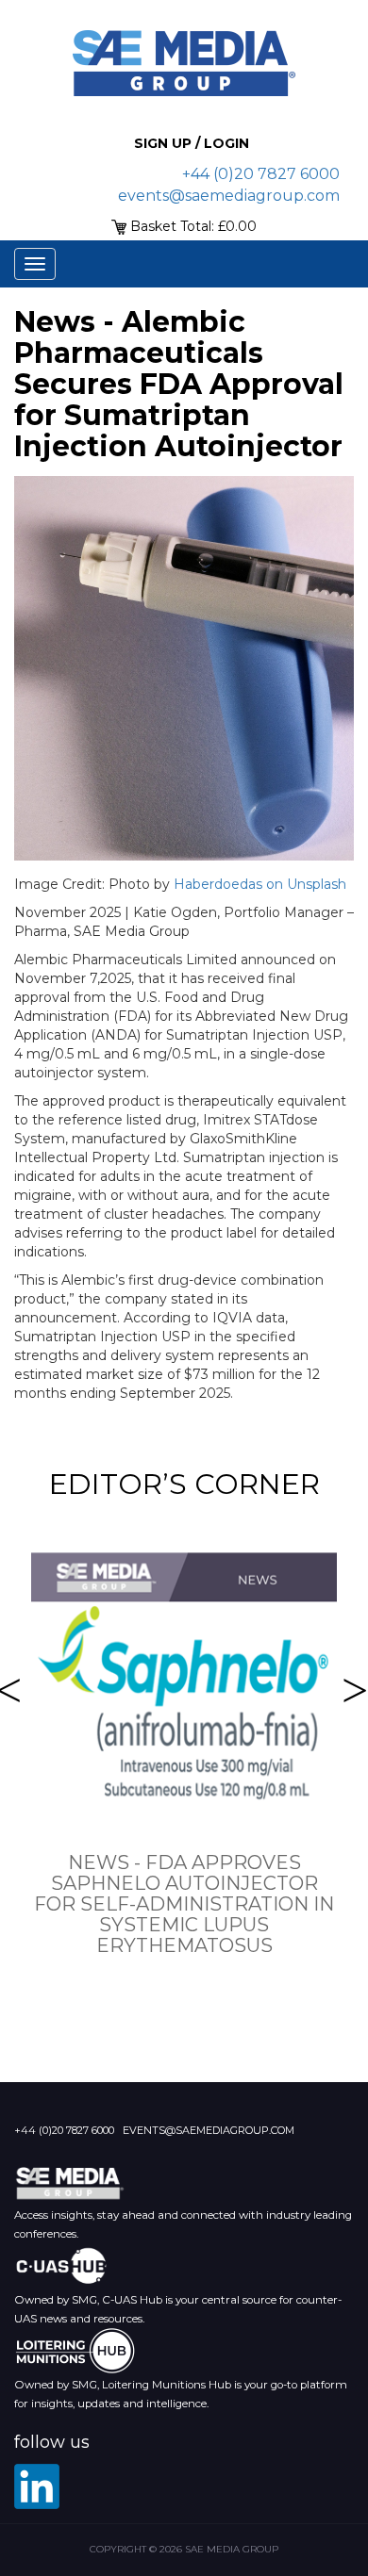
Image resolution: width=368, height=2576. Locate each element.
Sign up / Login (192, 143)
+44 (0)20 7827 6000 (261, 174)
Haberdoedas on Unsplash (260, 884)
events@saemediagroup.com (229, 196)
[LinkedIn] (37, 2486)
